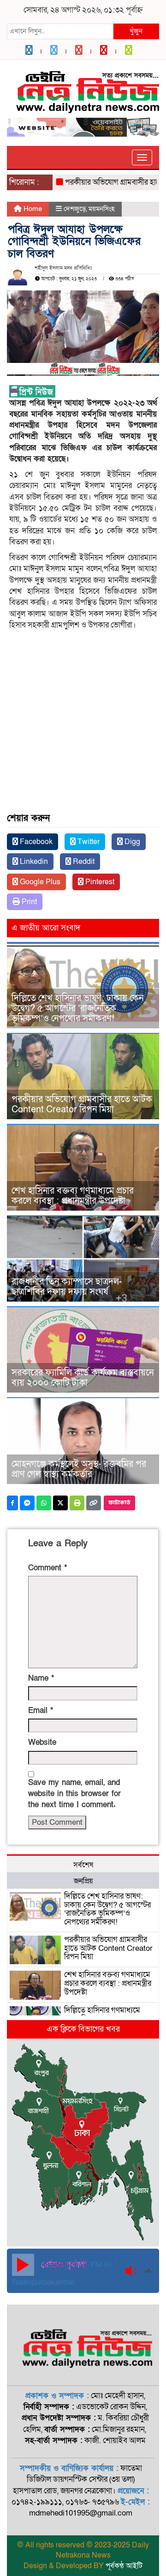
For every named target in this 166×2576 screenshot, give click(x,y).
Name (41, 1678)
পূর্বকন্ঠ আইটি (124, 2566)
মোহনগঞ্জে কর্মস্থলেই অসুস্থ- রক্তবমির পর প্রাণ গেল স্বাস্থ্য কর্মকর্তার (79, 1469)
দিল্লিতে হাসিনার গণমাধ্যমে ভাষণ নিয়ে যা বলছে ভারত (102, 2015)
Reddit (83, 862)
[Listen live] (23, 2265)
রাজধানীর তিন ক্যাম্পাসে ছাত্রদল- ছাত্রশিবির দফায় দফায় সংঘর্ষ (67, 1287)
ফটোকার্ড (119, 1503)
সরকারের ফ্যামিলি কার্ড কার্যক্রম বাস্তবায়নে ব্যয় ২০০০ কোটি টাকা (83, 1378)
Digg (131, 842)
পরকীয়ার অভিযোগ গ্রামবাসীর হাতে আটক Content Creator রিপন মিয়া (82, 1104)
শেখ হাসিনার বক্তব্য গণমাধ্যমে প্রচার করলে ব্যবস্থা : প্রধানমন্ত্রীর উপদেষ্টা (73, 1196)
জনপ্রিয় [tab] (83, 1881)
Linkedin (33, 862)
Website (42, 1742)
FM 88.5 (104, 2265)
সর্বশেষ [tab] (83, 1865)
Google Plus (39, 882)
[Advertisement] (83, 702)
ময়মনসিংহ (102, 209)
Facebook (35, 842)
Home (32, 209)
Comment (47, 1568)
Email (41, 1710)
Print (28, 902)
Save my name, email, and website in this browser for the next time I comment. (74, 1794)
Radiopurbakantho (43, 2282)
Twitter (88, 842)
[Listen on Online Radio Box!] (149, 2271)
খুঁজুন (136, 31)
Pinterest (99, 882)
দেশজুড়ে (75, 209)
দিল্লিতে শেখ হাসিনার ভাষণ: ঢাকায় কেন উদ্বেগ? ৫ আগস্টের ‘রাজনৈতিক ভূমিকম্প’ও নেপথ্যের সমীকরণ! (77, 1008)
